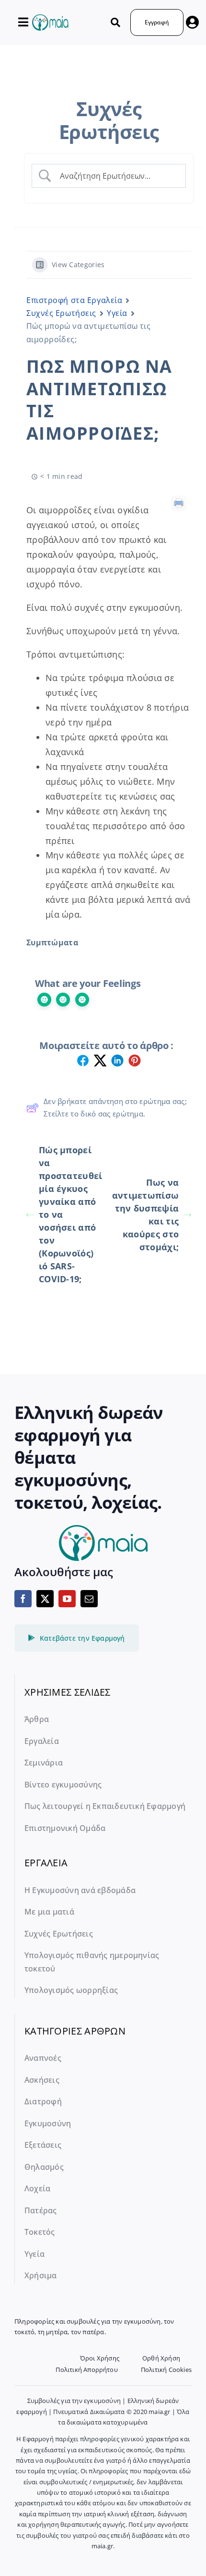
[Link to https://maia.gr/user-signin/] (192, 22)
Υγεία (117, 313)
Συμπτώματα (52, 942)
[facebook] (23, 1599)
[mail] (89, 1599)
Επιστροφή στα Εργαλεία (74, 300)
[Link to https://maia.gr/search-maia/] (115, 22)
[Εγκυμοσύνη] (50, 19)
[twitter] (45, 1599)
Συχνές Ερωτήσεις (61, 313)
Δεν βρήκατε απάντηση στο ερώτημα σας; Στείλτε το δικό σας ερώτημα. (115, 1107)
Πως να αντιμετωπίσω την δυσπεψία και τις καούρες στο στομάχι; (146, 1215)
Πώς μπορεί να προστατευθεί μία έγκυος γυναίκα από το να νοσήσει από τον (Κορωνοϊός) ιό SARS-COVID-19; (71, 1214)
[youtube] (67, 1599)
